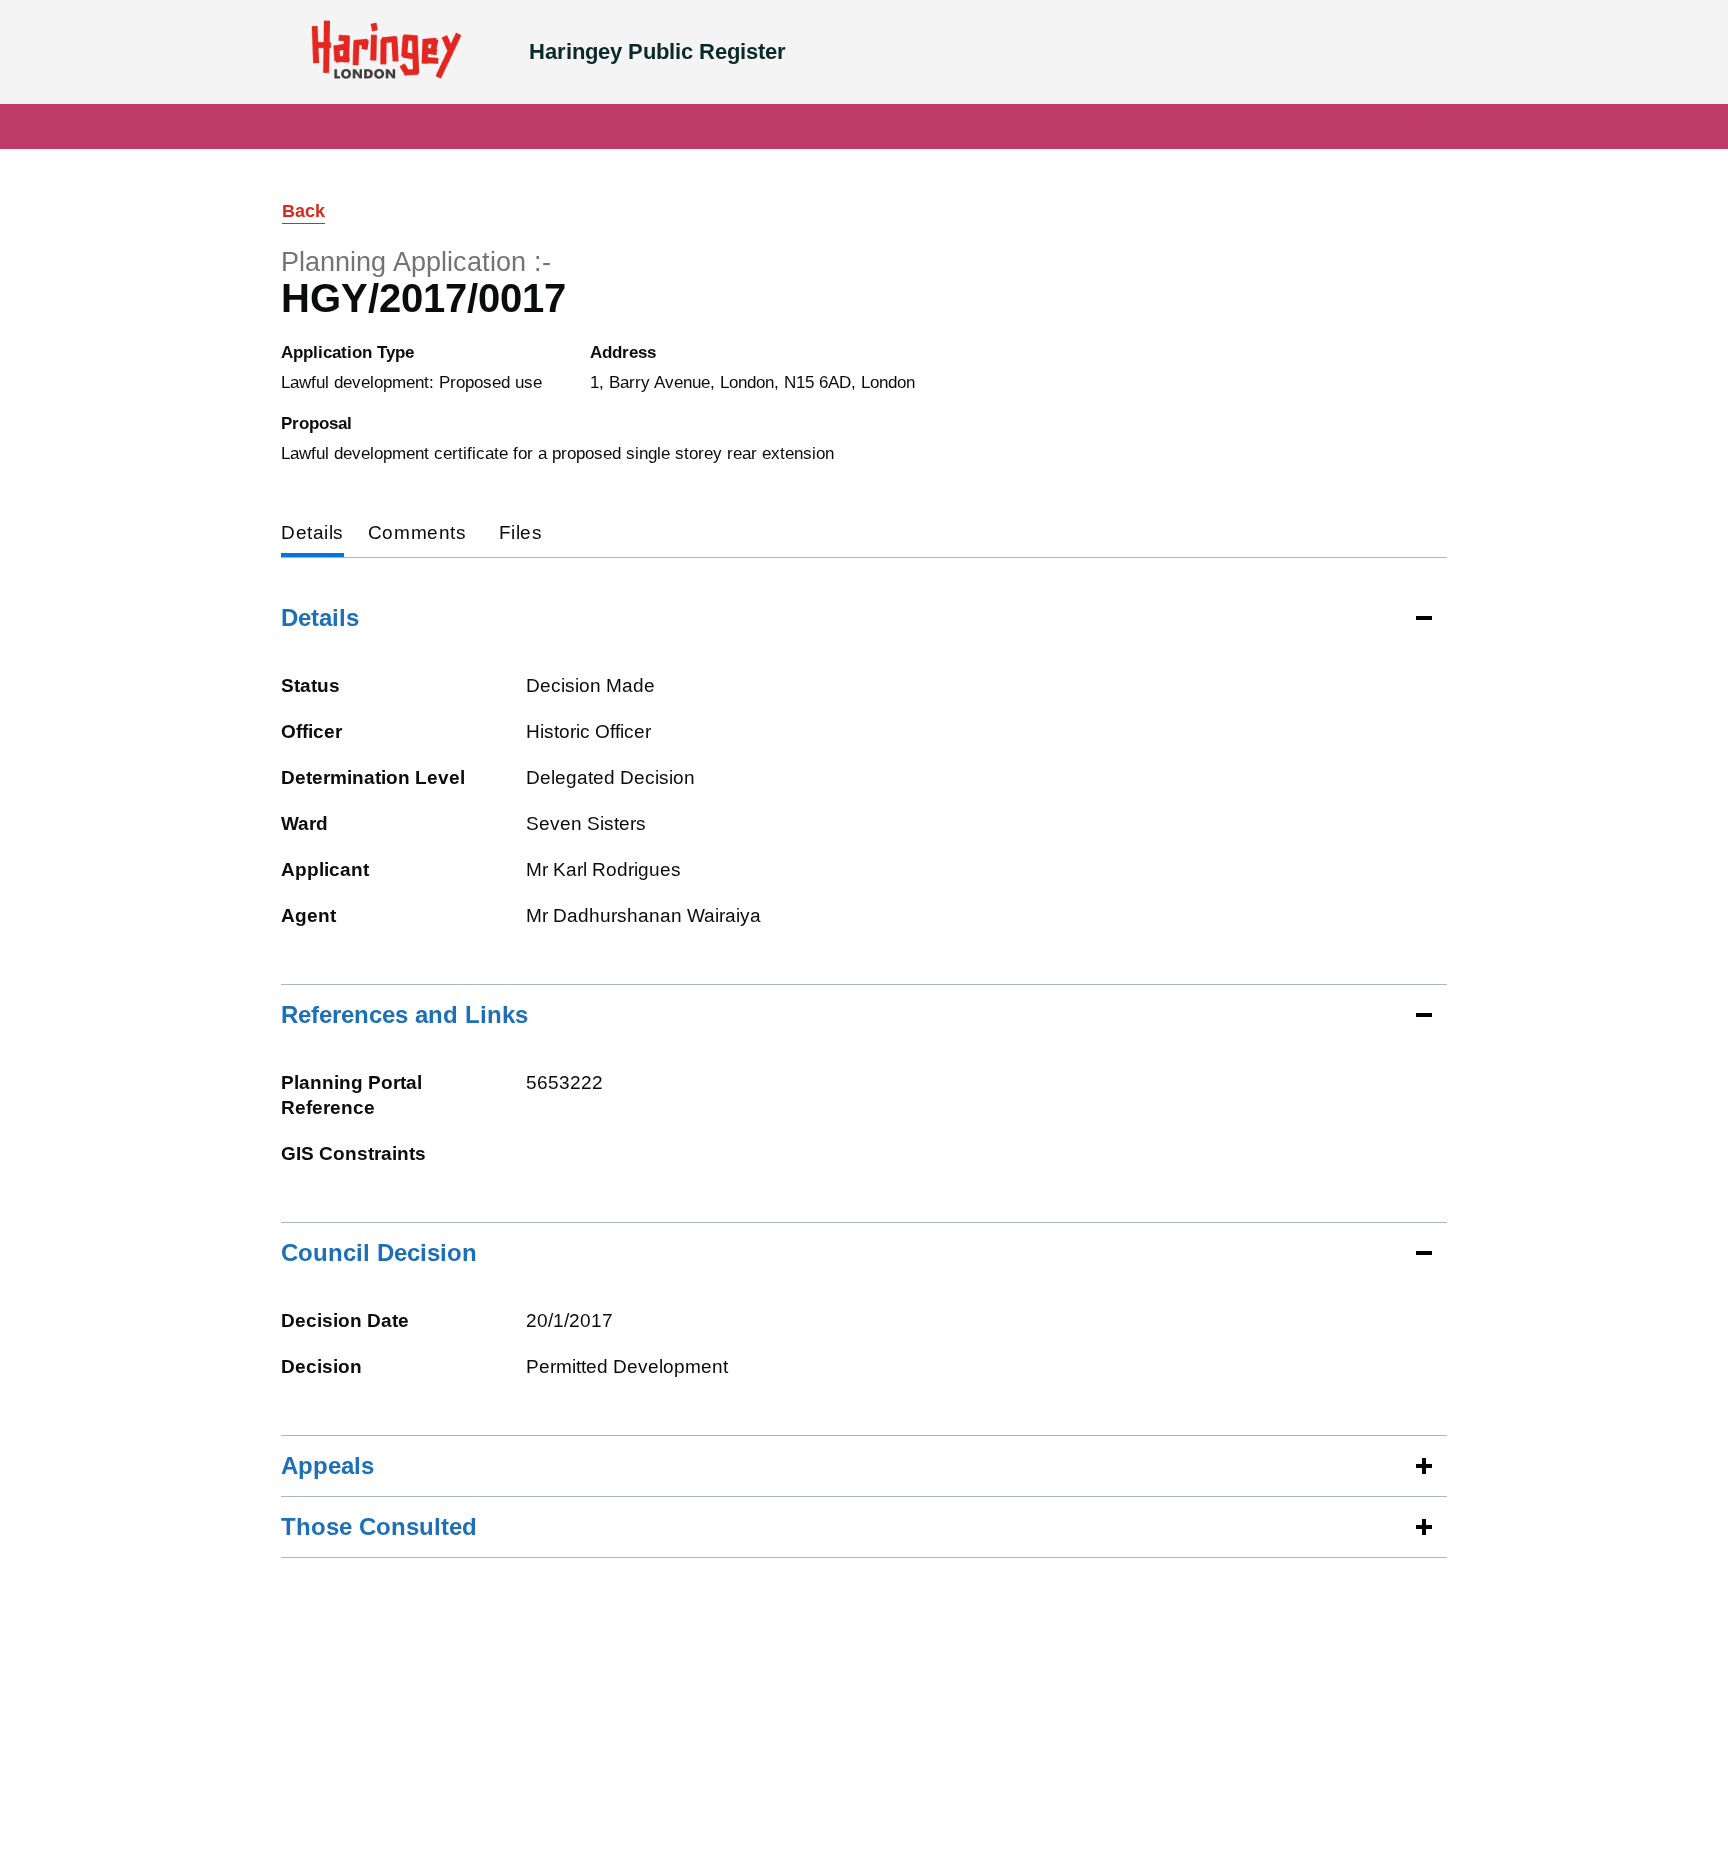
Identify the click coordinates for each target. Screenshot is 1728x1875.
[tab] (312, 534)
